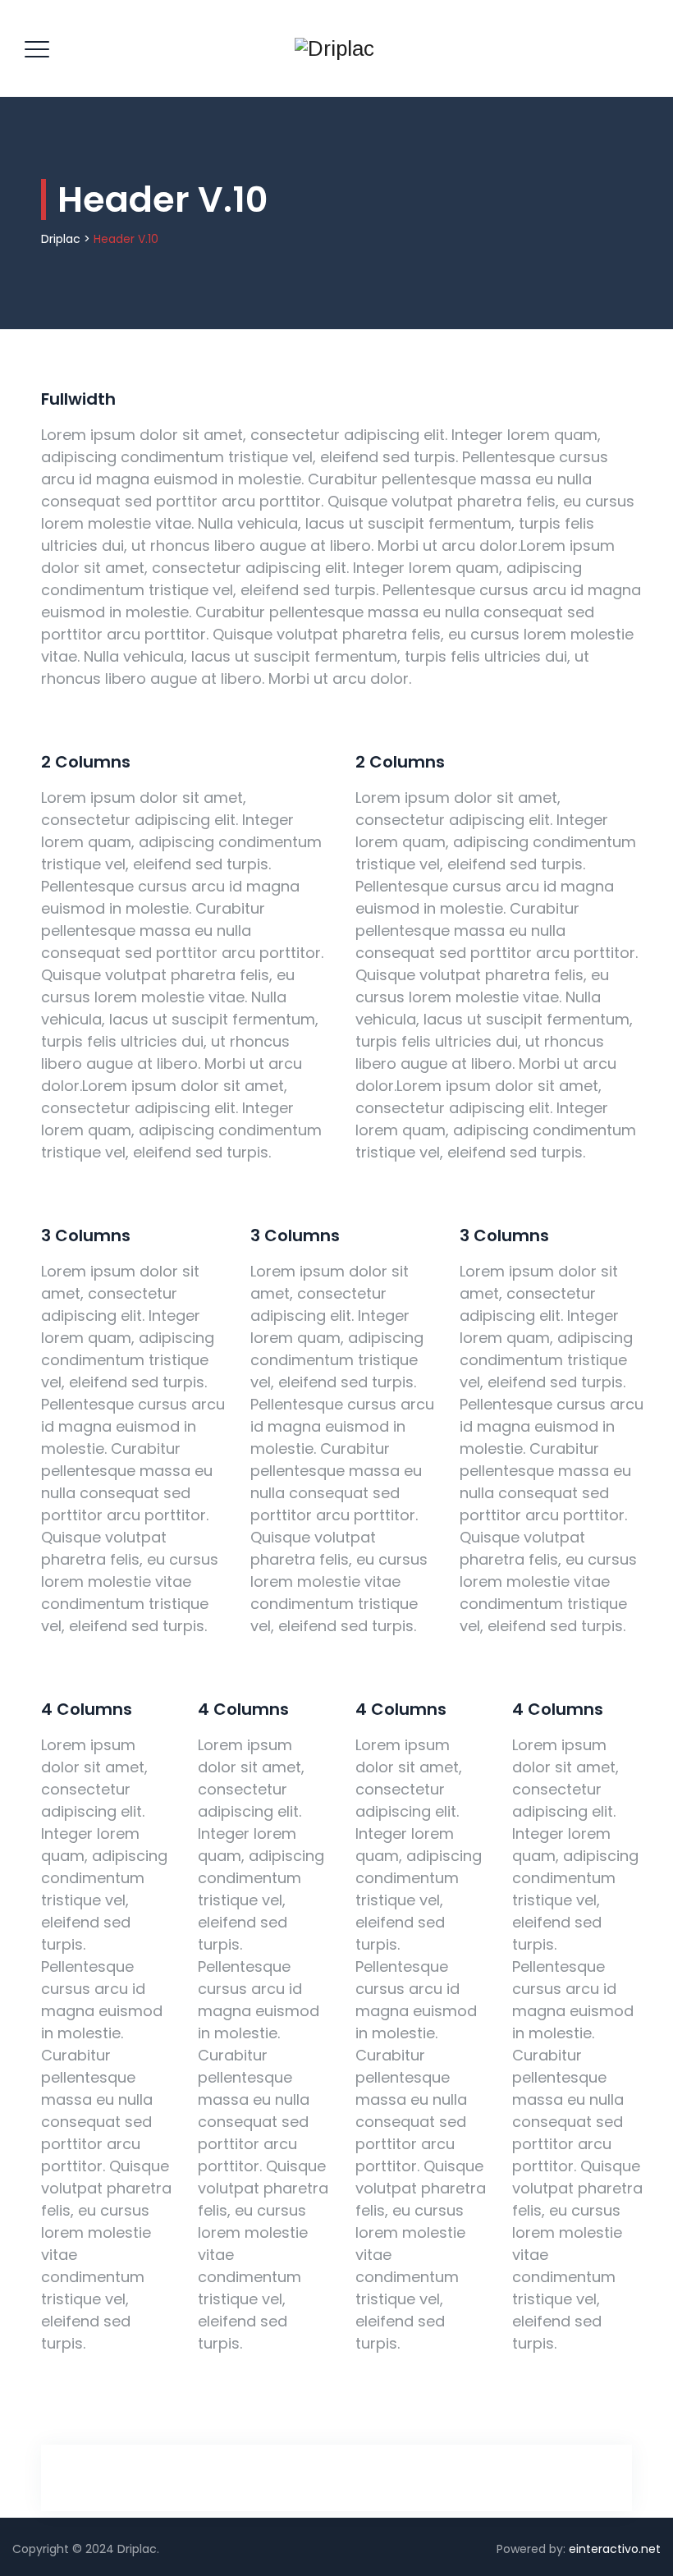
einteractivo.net (615, 2549)
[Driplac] (334, 48)
